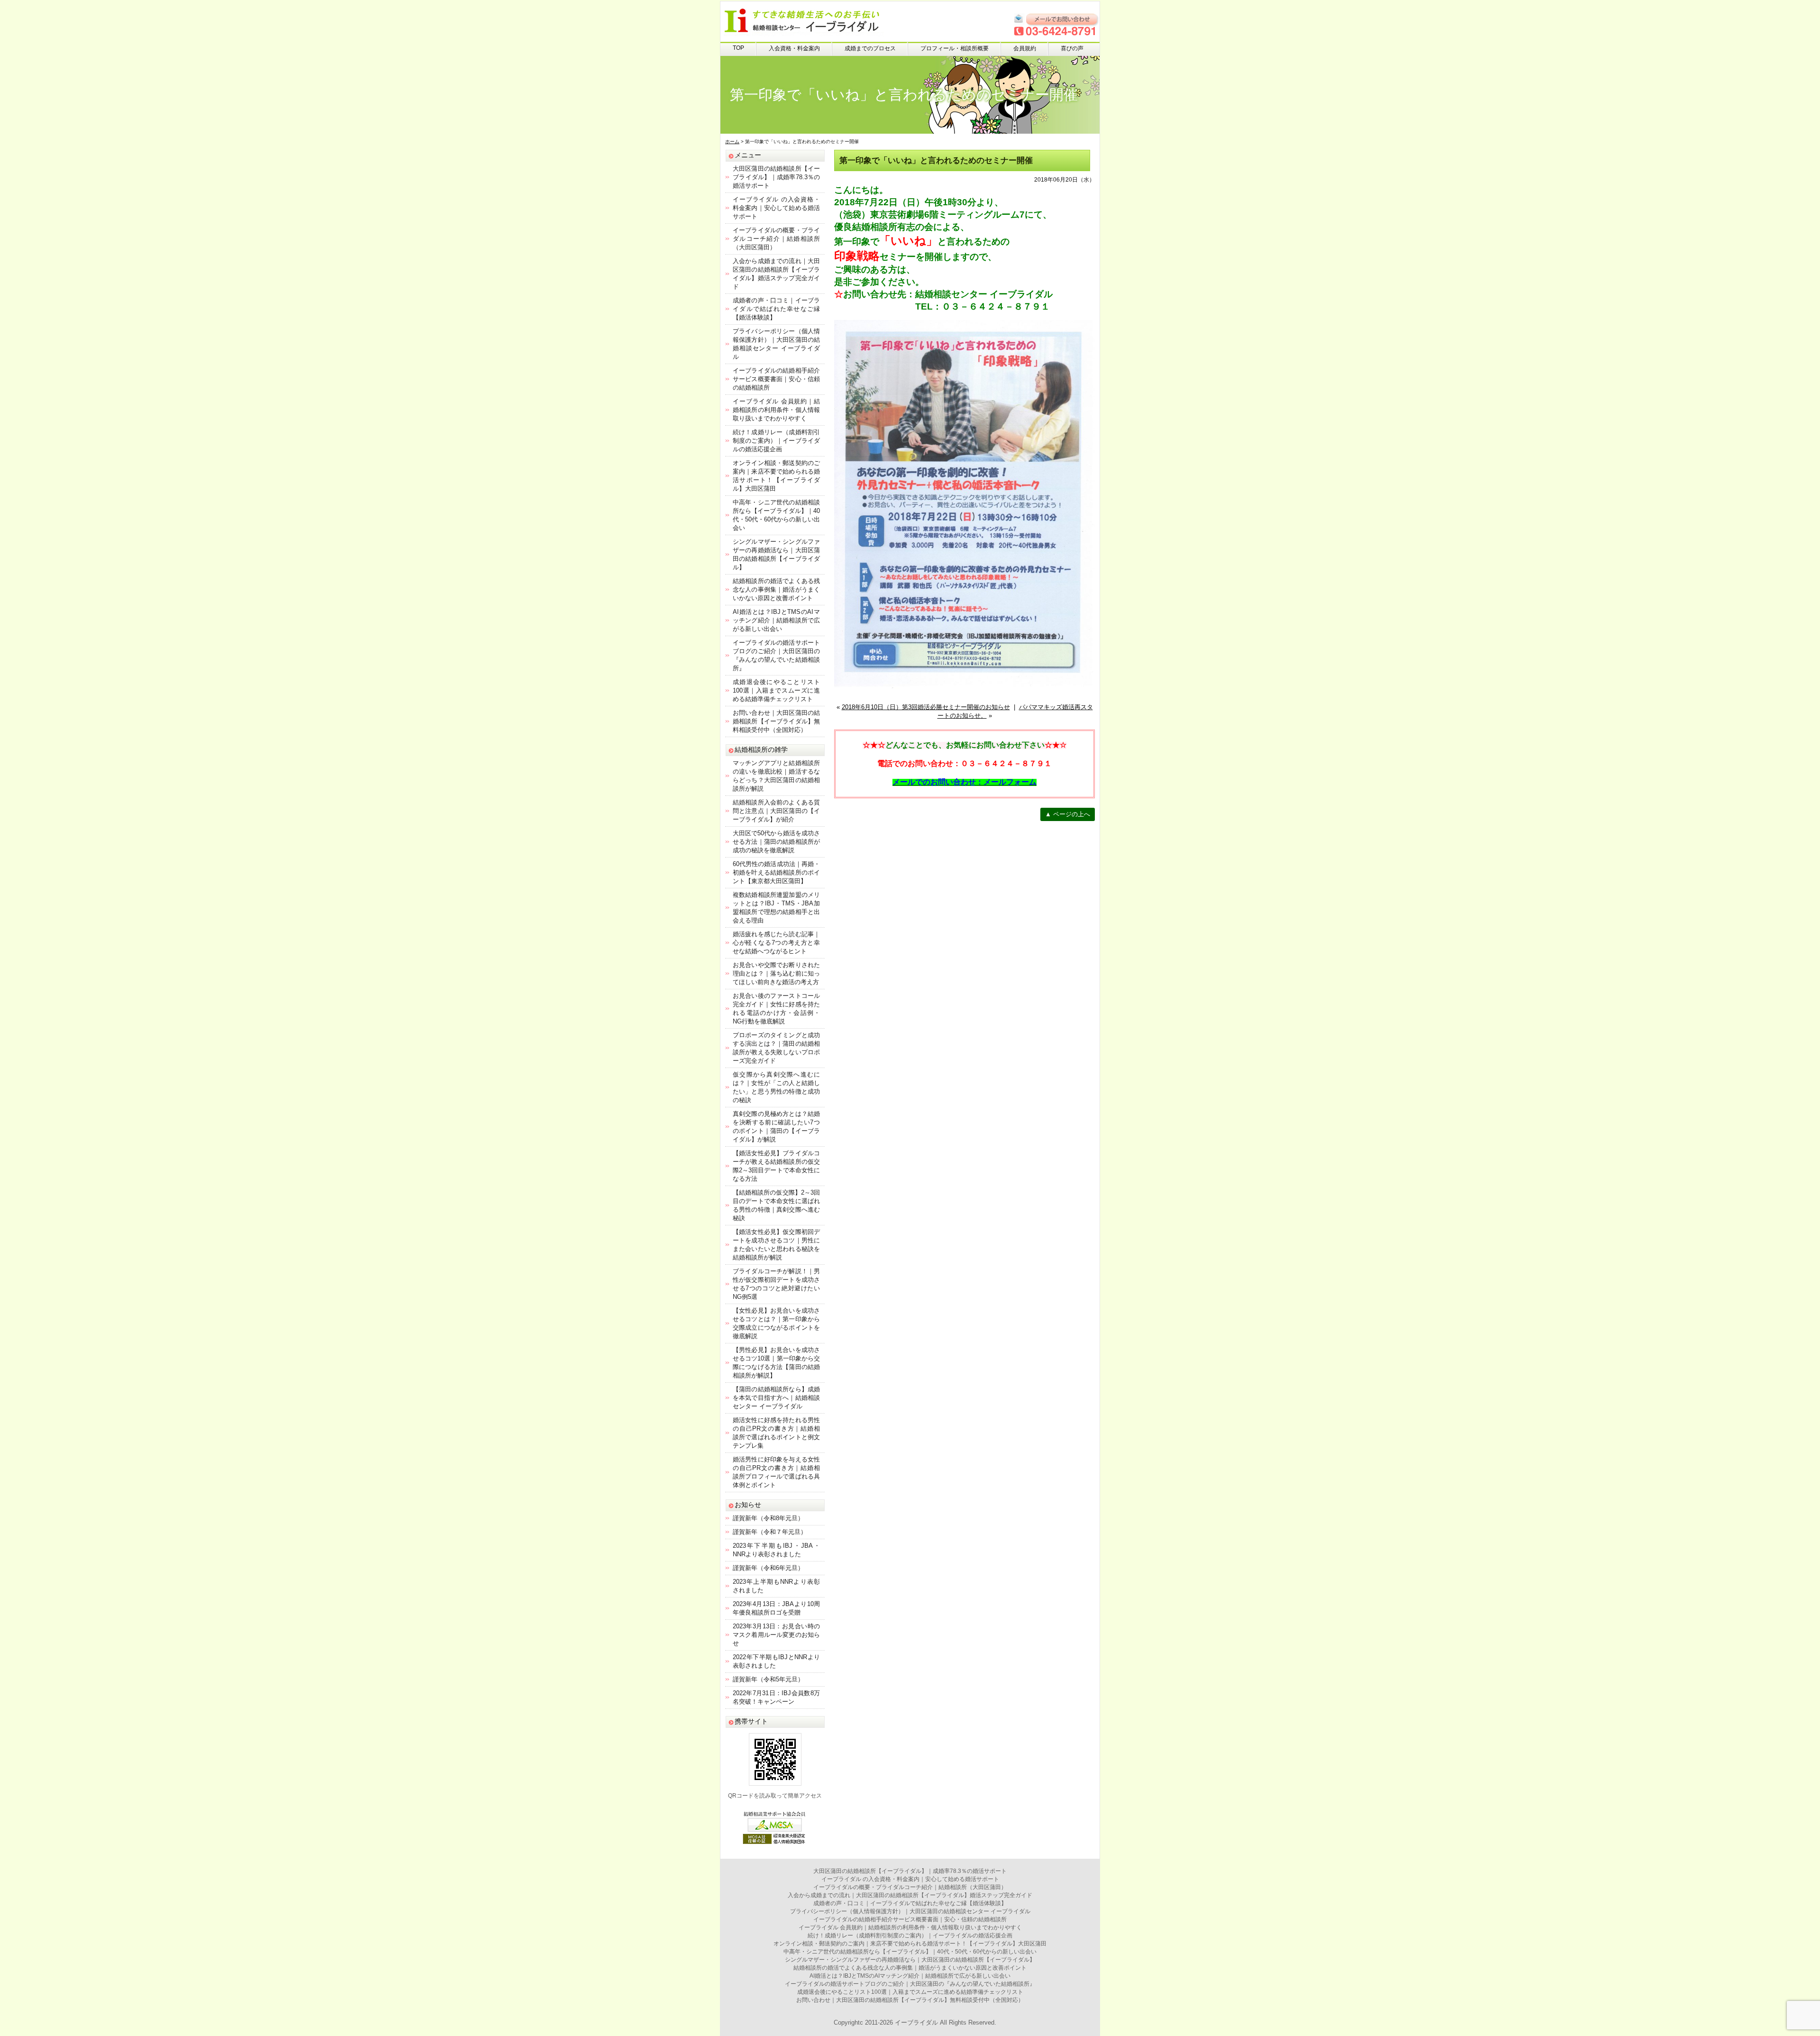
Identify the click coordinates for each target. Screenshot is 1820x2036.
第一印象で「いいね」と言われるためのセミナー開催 (936, 160)
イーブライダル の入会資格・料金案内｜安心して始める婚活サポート (776, 208)
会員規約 (1025, 48)
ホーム (732, 142)
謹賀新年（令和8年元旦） (768, 1518)
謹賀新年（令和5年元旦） (768, 1679)
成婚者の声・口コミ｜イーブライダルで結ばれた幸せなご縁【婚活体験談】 (776, 309)
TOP (738, 48)
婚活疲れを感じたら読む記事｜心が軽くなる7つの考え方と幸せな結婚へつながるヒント (776, 943)
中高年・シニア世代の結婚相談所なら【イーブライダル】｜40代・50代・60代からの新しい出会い (910, 1952)
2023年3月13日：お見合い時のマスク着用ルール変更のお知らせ (776, 1635)
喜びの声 (1072, 48)
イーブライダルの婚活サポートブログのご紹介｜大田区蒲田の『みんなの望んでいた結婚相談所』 (910, 1984)
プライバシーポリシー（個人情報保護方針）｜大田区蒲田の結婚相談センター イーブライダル (910, 1911)
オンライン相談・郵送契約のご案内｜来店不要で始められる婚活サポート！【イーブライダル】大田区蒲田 (910, 1944)
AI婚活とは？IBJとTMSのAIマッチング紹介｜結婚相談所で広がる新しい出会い (776, 620)
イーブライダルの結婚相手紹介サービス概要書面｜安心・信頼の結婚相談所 (776, 379)
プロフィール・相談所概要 (955, 48)
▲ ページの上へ (1068, 814)
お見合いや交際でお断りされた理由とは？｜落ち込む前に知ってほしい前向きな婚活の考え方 (776, 973)
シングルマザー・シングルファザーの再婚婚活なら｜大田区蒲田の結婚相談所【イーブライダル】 (910, 1960)
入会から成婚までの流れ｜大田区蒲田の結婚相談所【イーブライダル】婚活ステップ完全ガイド (910, 1895)
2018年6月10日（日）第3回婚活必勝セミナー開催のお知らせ (926, 707)
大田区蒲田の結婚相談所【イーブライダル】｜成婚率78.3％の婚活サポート (776, 177)
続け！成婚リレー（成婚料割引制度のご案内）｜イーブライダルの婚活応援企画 (776, 441)
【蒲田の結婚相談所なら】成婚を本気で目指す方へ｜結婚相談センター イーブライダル (776, 1398)
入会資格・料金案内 (794, 48)
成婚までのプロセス (870, 48)
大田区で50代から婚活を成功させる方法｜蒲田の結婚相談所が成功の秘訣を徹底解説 (776, 842)
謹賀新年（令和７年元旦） (770, 1532)
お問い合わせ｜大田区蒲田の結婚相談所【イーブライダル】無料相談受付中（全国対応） (776, 721)
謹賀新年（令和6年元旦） (768, 1568)
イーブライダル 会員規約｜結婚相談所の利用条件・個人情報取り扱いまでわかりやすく (776, 410)
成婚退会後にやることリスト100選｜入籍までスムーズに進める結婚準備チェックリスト (776, 690)
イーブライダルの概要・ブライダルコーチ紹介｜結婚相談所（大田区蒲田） (776, 239)
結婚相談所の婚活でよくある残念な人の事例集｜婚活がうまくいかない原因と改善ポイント (776, 589)
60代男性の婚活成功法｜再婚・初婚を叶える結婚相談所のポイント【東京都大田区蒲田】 (776, 872)
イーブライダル (916, 2022)
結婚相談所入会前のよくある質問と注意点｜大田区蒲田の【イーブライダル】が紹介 (776, 811)
